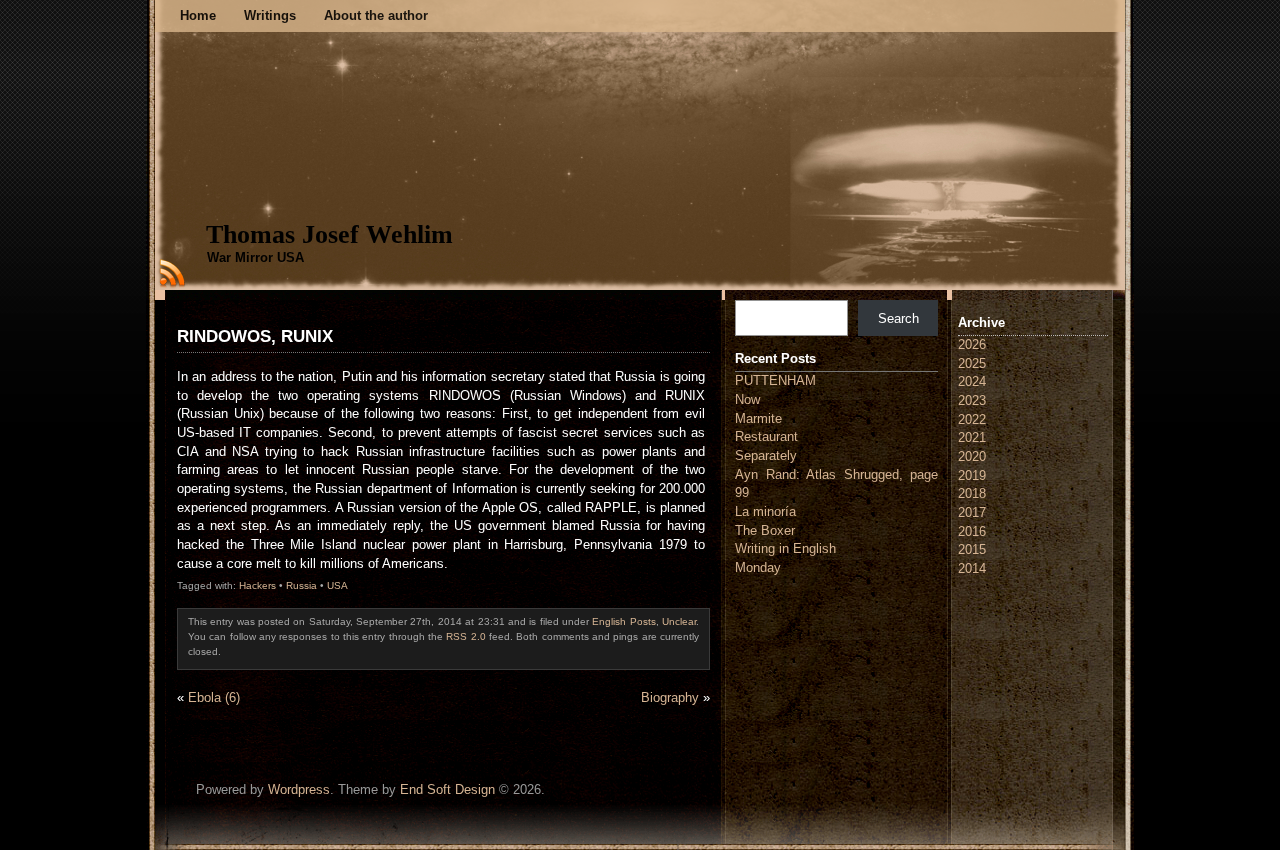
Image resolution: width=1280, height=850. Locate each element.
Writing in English (785, 548)
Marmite (758, 418)
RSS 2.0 (465, 636)
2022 (972, 419)
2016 (972, 531)
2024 (972, 381)
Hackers (257, 585)
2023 (972, 400)
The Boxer (765, 530)
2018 (972, 493)
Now (747, 399)
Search (898, 318)
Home (198, 15)
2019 (972, 475)
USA (337, 585)
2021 (972, 437)
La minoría (765, 511)
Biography (670, 697)
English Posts (623, 621)
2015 (972, 549)
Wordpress (299, 789)
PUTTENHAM (775, 380)
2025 (972, 363)
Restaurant (766, 436)
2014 (972, 568)
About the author (376, 15)
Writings (270, 15)
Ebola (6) (214, 697)
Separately (766, 455)
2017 (972, 512)
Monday (758, 567)
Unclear (679, 621)
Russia (301, 585)
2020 (972, 456)
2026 (972, 344)
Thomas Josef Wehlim (329, 234)
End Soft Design (447, 789)
